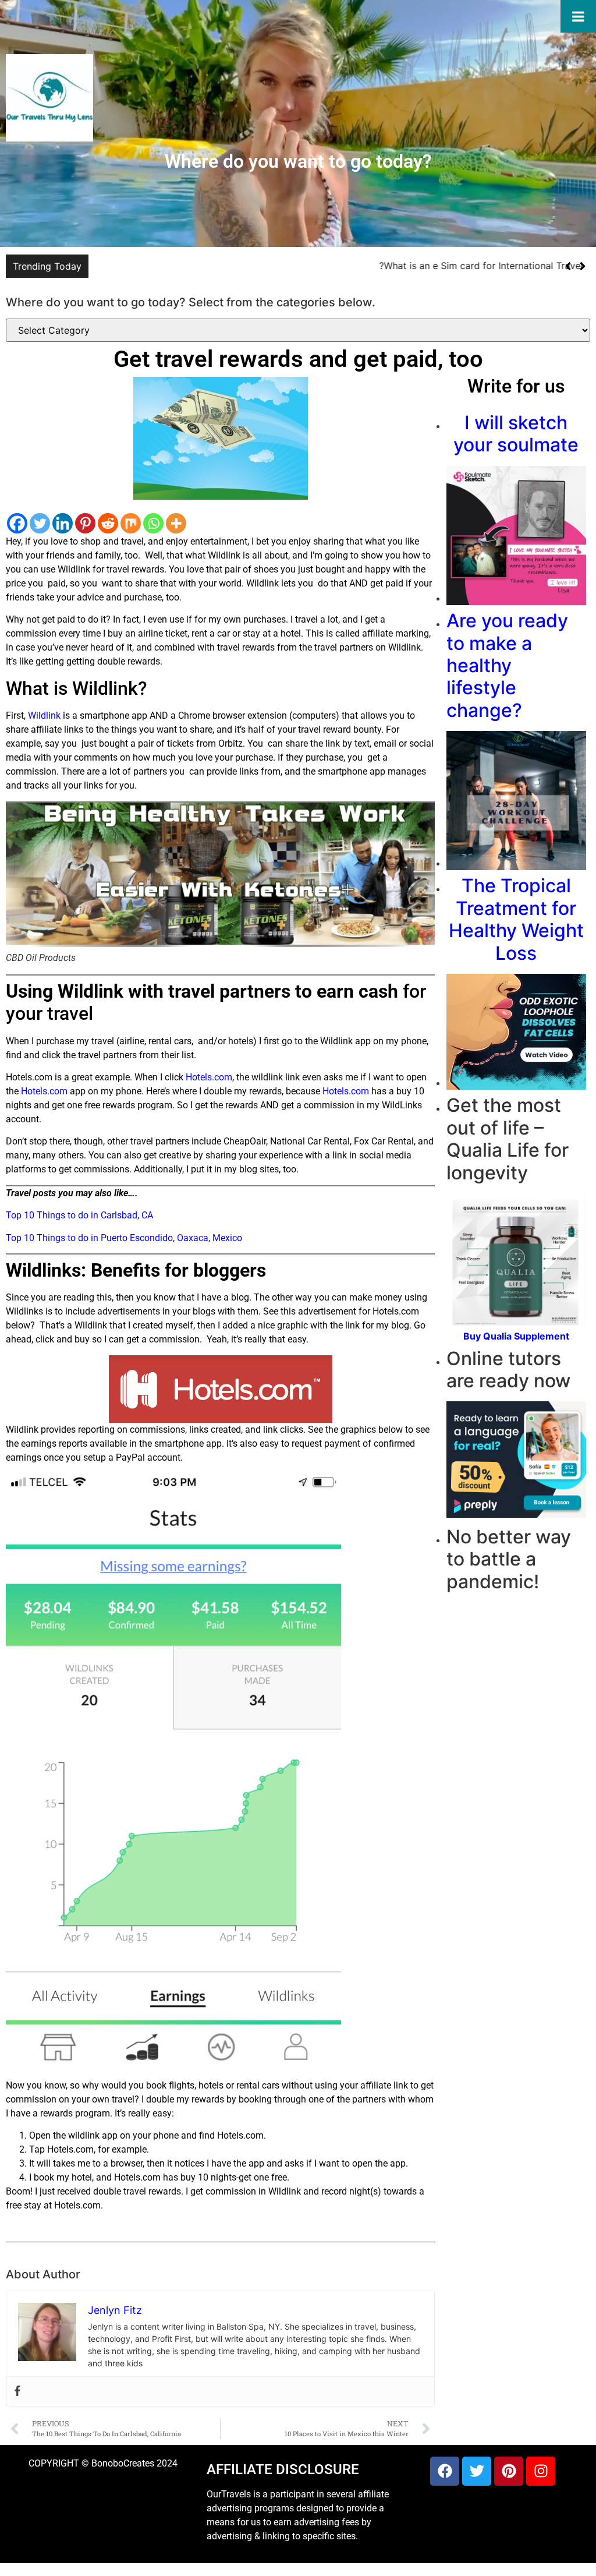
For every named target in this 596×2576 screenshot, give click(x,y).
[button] (582, 266)
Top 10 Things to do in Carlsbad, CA (79, 1215)
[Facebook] (17, 523)
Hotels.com (209, 1077)
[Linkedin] (63, 523)
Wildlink (44, 715)
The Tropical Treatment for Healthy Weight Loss (516, 919)
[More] (176, 523)
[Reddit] (108, 523)
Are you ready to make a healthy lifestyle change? (507, 665)
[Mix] (131, 523)
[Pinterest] (85, 523)
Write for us (516, 386)
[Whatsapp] (153, 523)
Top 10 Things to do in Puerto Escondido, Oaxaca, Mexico (124, 1238)
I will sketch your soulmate (516, 434)
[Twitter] (40, 523)
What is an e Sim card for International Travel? (481, 266)
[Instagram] (541, 2471)
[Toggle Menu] (578, 16)
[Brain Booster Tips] (516, 1322)
